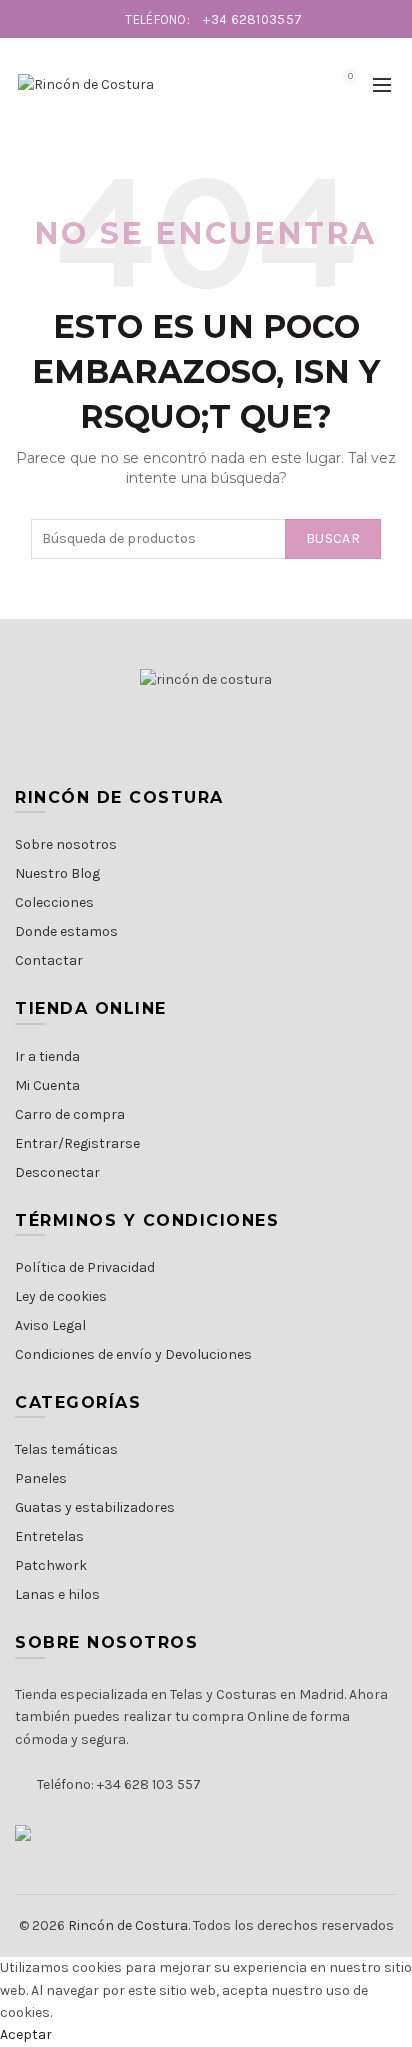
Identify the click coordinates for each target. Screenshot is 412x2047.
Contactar (49, 960)
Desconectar (57, 1172)
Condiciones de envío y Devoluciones (133, 1354)
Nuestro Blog (57, 873)
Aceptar (26, 2034)
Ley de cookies (61, 1296)
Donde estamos (66, 931)
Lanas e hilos (57, 1594)
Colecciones (54, 902)
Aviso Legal (50, 1325)
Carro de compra (70, 1114)
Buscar (333, 538)
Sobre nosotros (66, 844)
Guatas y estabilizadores (95, 1507)
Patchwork (51, 1565)
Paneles (41, 1478)
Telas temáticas (66, 1449)
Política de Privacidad (85, 1267)
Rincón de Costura (128, 1925)
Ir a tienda (47, 1056)
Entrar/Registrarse (77, 1143)
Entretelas (49, 1536)
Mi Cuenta (47, 1085)
